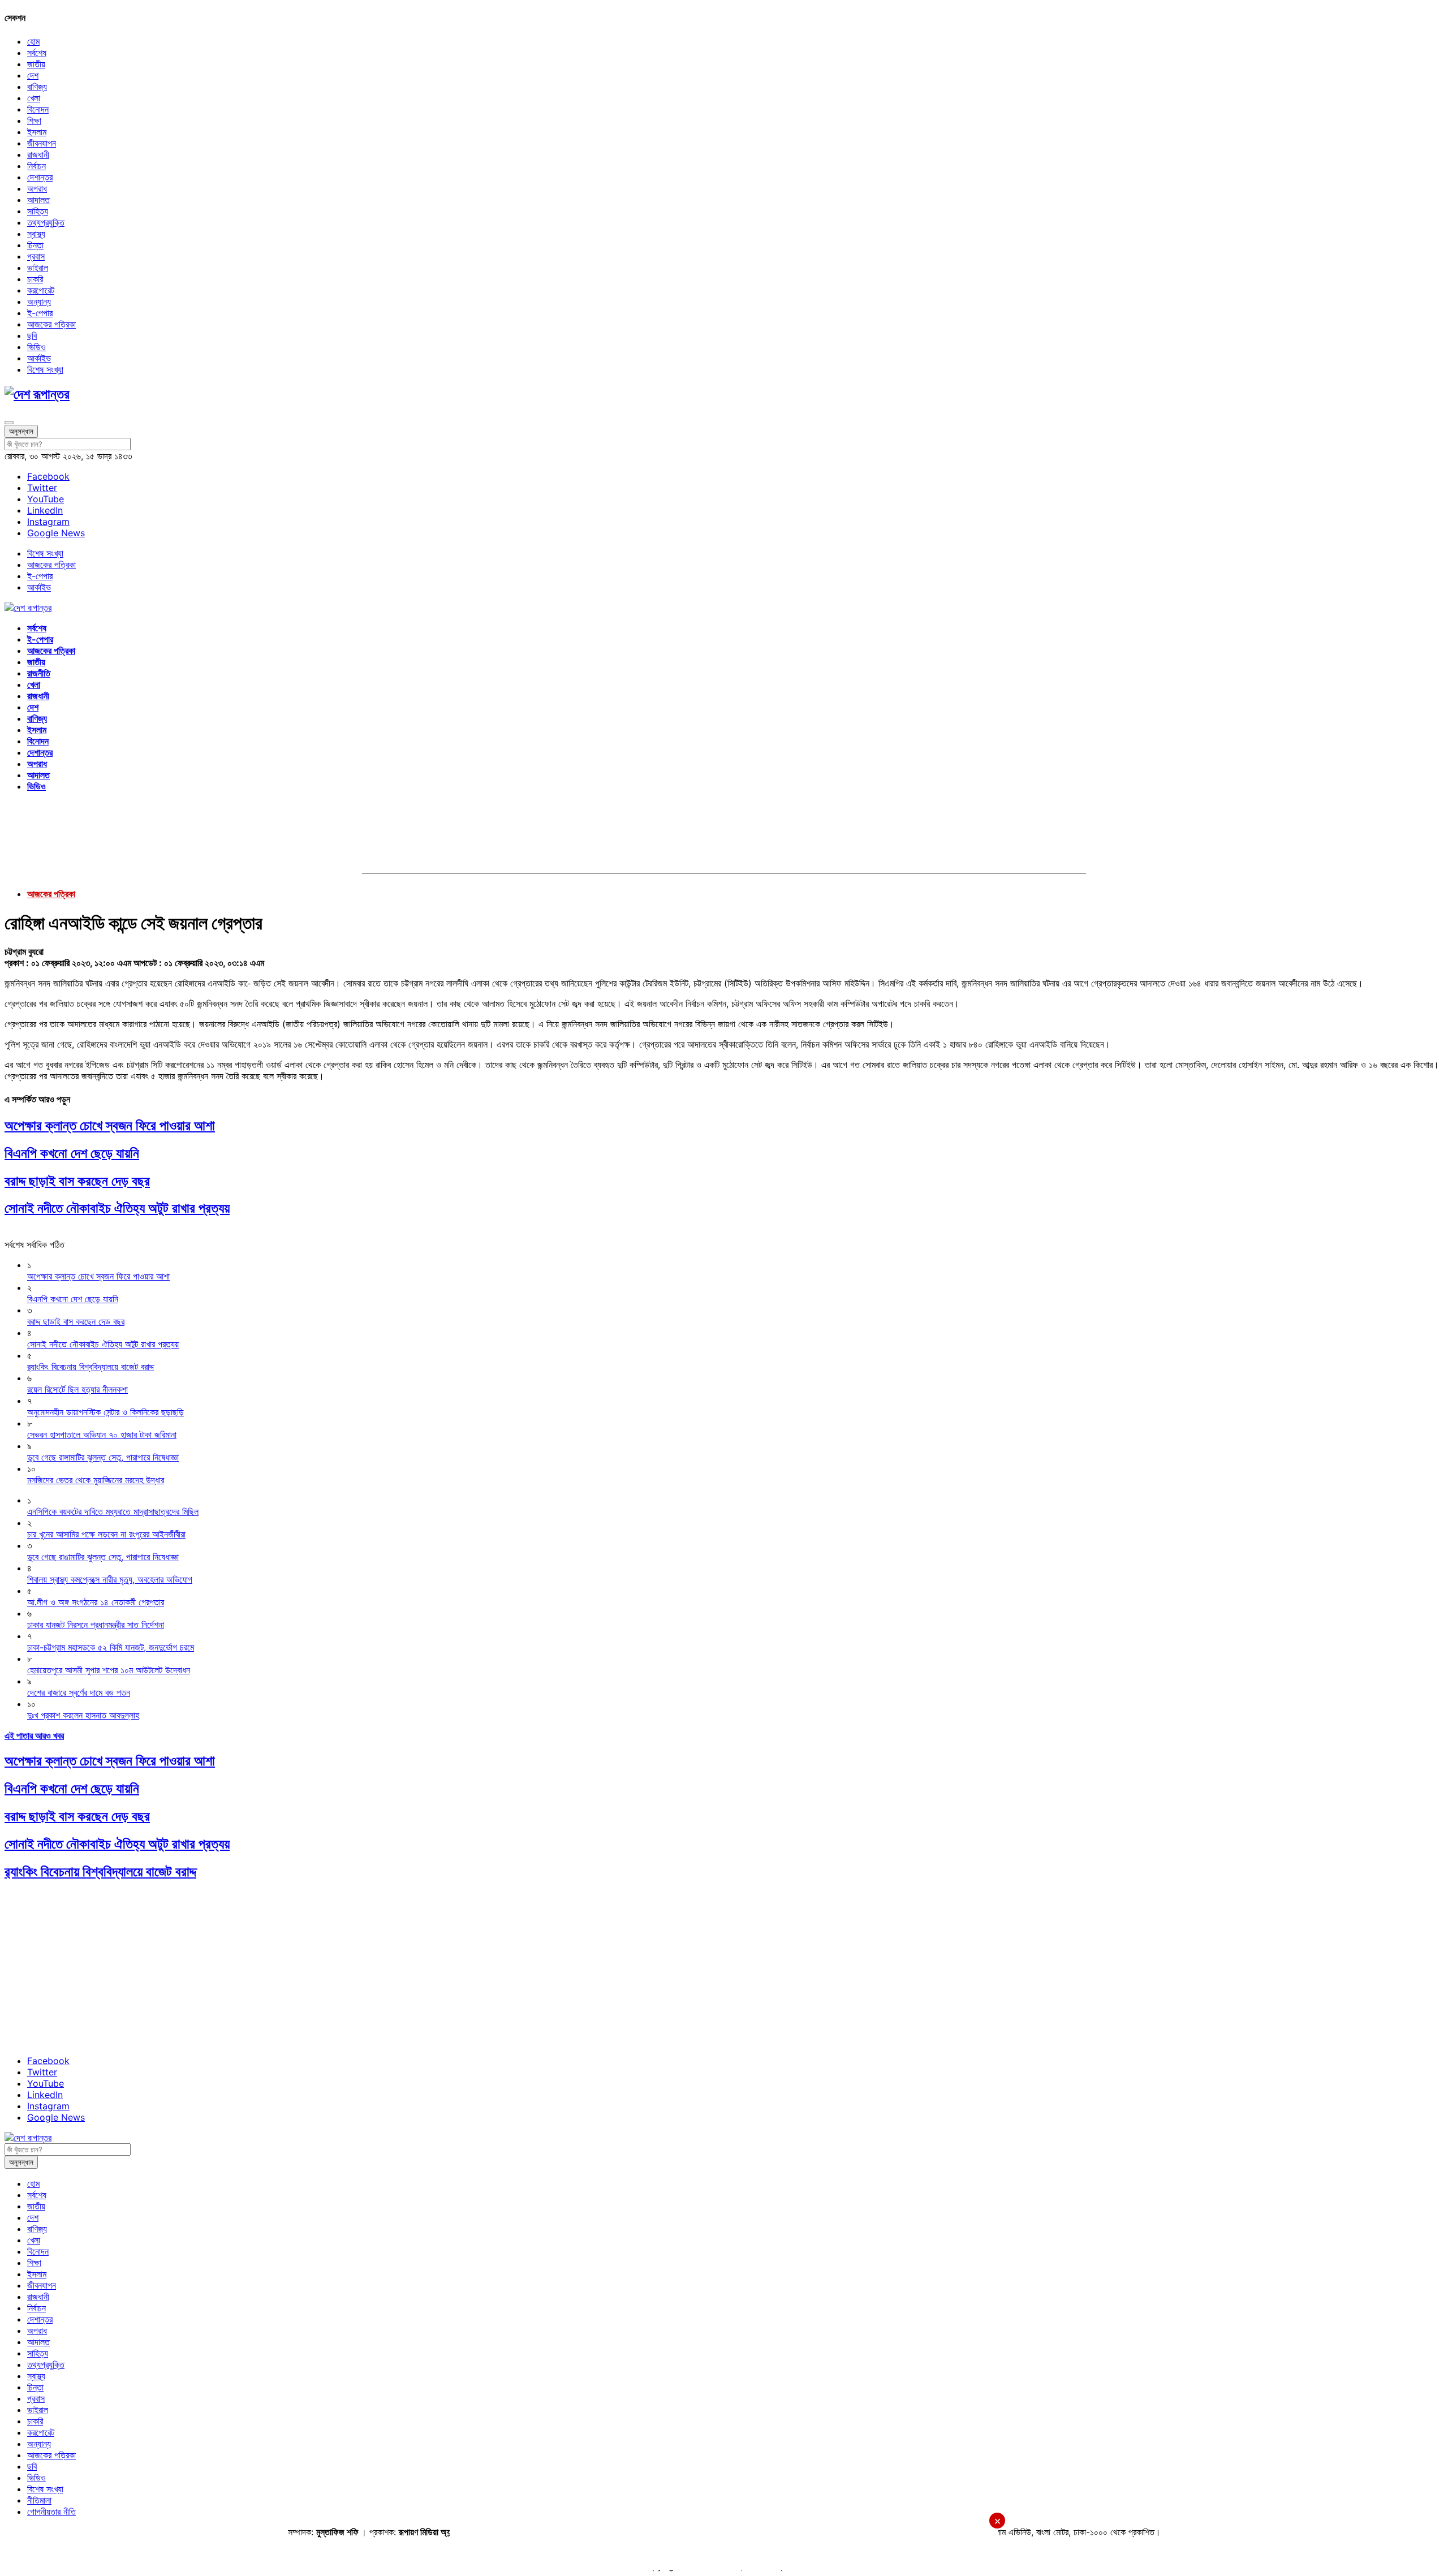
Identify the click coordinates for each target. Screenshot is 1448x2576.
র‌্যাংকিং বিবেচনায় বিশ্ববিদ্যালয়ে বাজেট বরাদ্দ (100, 1871)
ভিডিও (36, 347)
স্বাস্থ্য (36, 234)
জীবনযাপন (42, 143)
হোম (33, 41)
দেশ (33, 75)
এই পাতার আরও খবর (34, 1735)
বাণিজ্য (37, 87)
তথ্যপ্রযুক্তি (46, 222)
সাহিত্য (38, 211)
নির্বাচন (36, 166)
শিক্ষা (34, 120)
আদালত (38, 200)
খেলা (34, 98)
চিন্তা (35, 245)
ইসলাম (37, 132)
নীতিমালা (39, 2500)
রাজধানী (38, 154)
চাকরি (35, 279)
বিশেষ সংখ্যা (45, 369)
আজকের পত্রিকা (51, 324)
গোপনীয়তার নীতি (51, 2512)
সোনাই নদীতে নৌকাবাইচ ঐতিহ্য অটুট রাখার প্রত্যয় (117, 1208)
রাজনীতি (39, 673)
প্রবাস (36, 256)
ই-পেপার (40, 313)
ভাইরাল (38, 268)
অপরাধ (37, 188)
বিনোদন (38, 109)
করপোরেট (41, 290)
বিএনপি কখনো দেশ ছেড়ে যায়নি (72, 1153)
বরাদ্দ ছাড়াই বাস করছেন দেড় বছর (77, 1181)
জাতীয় (36, 64)
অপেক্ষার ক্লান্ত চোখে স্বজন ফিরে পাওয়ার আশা (110, 1125)
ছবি (32, 335)
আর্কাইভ (39, 358)
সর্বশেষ (37, 53)
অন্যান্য (39, 301)
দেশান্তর (40, 177)
